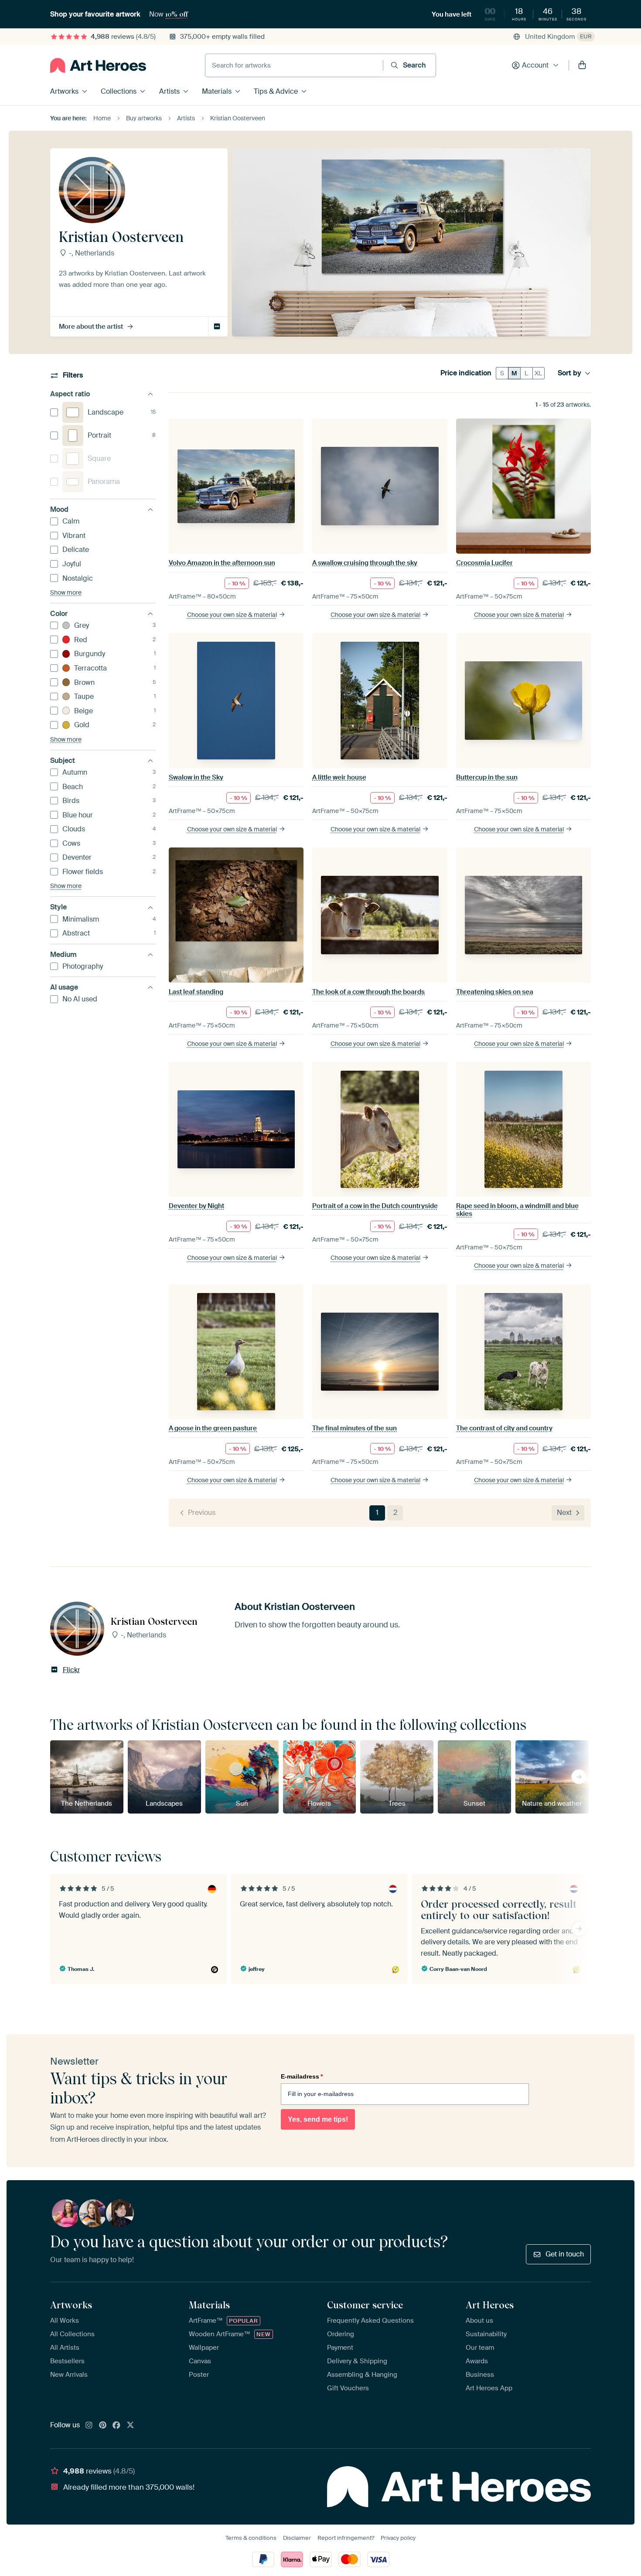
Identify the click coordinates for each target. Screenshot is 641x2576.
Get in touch (565, 2254)
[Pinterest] (103, 2426)
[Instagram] (89, 2426)
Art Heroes (490, 2305)
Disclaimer (297, 2538)
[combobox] (294, 65)
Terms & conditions (251, 2538)
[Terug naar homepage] (98, 65)
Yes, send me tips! (318, 2119)
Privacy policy (398, 2538)
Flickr (218, 327)
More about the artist (91, 327)
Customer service (365, 2305)
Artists (169, 91)
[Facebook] (116, 2426)
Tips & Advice (276, 91)
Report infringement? (346, 2538)
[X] (130, 2426)
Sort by (569, 373)
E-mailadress (302, 2076)
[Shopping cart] (582, 65)
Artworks (64, 91)
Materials (217, 91)
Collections (119, 91)
